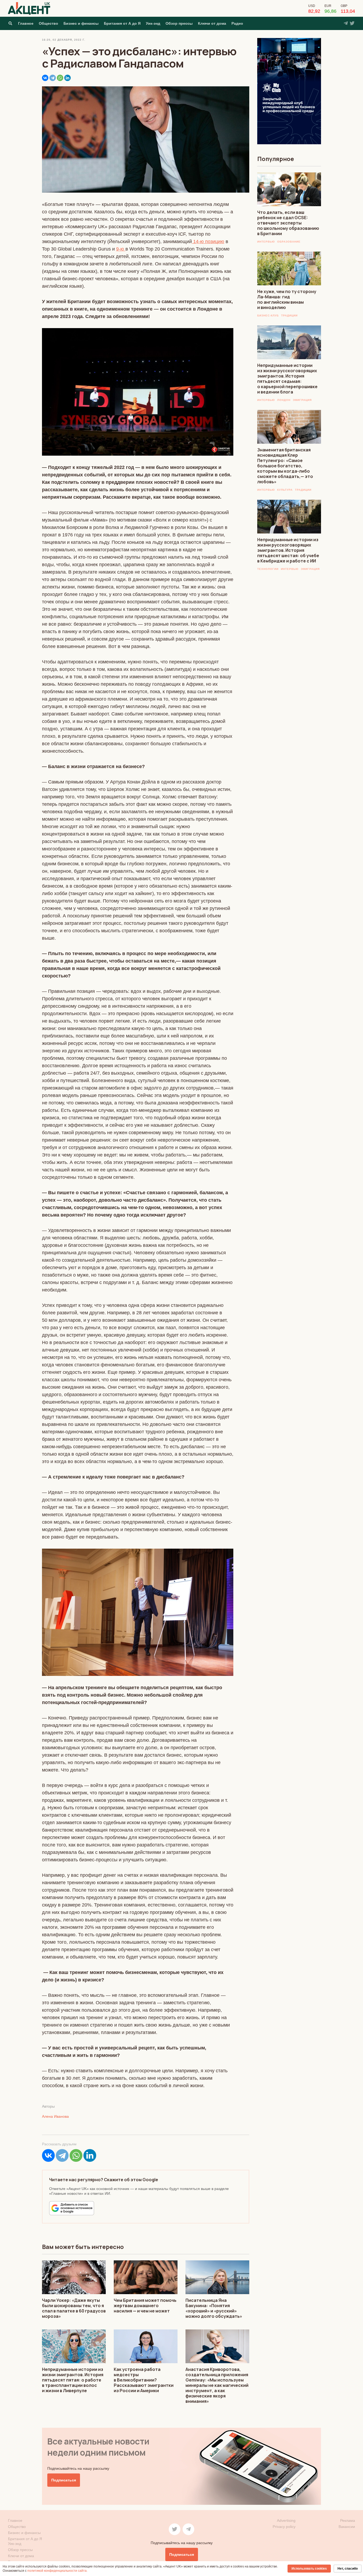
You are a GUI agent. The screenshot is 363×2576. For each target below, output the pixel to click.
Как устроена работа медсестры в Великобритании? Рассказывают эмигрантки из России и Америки (144, 2380)
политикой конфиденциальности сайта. (57, 2571)
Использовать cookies (309, 2569)
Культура (285, 490)
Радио (237, 23)
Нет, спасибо (348, 2569)
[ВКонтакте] (45, 78)
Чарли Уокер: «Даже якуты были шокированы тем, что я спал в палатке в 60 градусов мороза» (74, 2308)
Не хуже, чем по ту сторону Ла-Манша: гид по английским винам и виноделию (287, 299)
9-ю (121, 249)
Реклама (348, 2520)
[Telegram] (53, 78)
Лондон (284, 400)
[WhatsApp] (60, 78)
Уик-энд (153, 23)
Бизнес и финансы (81, 23)
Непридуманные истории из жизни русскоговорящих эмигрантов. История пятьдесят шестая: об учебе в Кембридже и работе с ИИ (288, 550)
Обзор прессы (179, 23)
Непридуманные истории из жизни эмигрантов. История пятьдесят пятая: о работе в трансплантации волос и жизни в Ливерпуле (73, 2380)
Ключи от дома (212, 23)
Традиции (289, 315)
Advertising (286, 2520)
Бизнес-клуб (268, 315)
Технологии (268, 569)
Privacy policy (284, 2527)
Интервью (266, 242)
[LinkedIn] (67, 78)
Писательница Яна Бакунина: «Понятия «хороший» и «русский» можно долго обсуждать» (214, 2308)
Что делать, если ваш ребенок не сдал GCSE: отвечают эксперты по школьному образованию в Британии (288, 223)
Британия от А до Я (122, 23)
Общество (48, 23)
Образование (289, 242)
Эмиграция (302, 400)
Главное (26, 23)
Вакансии (347, 2527)
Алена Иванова (55, 2116)
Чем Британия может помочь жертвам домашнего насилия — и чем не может (145, 2306)
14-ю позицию (208, 241)
